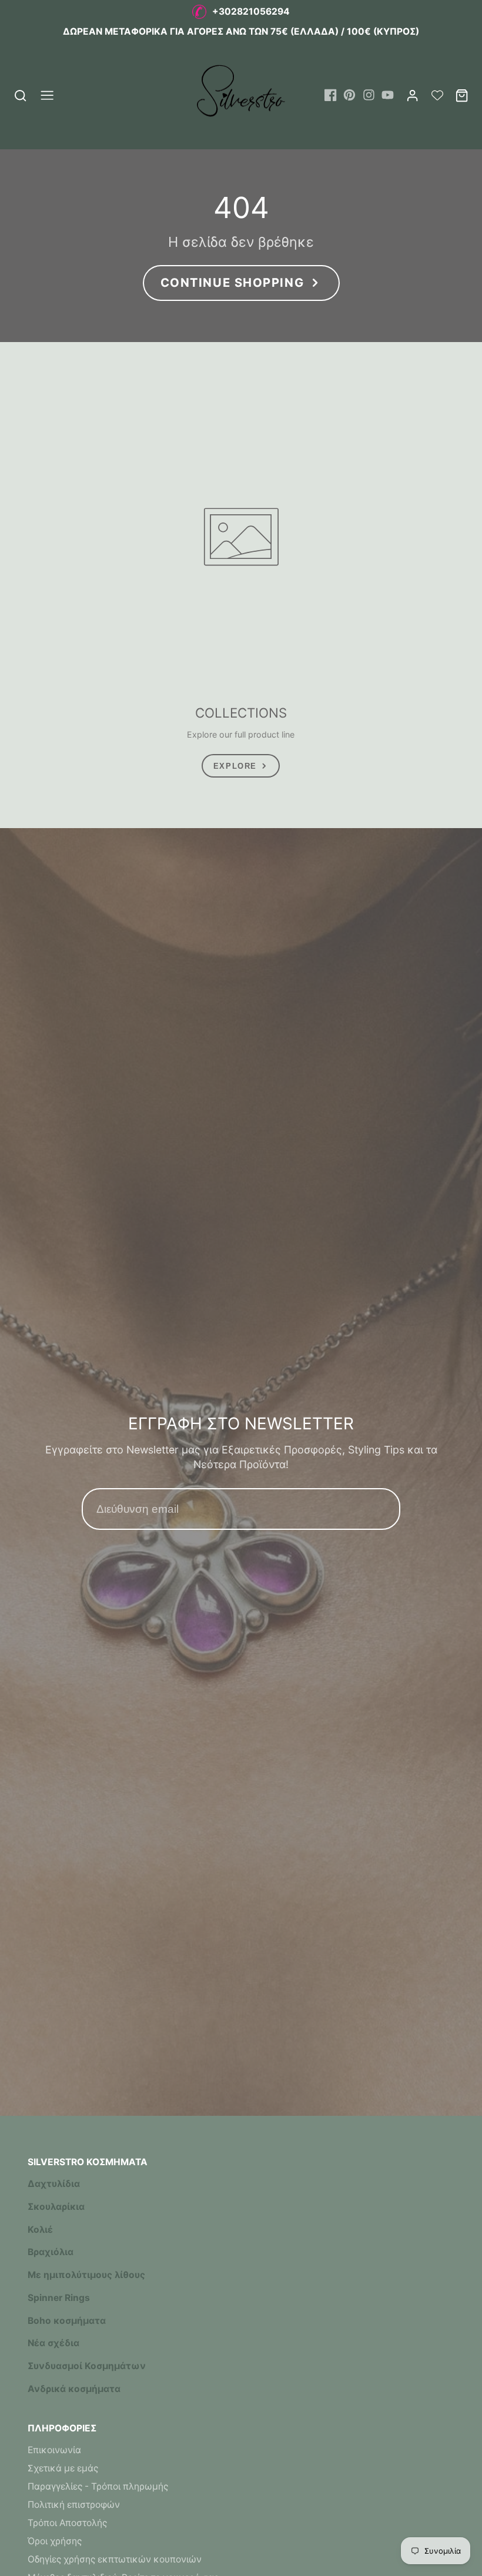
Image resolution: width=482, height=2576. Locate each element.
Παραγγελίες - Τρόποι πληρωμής (98, 2486)
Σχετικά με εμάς (63, 2468)
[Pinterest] (349, 95)
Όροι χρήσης (55, 2541)
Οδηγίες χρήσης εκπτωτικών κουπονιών (115, 2559)
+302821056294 (251, 11)
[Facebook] (331, 95)
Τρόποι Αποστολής (67, 2523)
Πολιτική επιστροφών (74, 2505)
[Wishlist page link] (437, 95)
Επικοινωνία (54, 2450)
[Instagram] (369, 95)
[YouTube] (388, 95)
